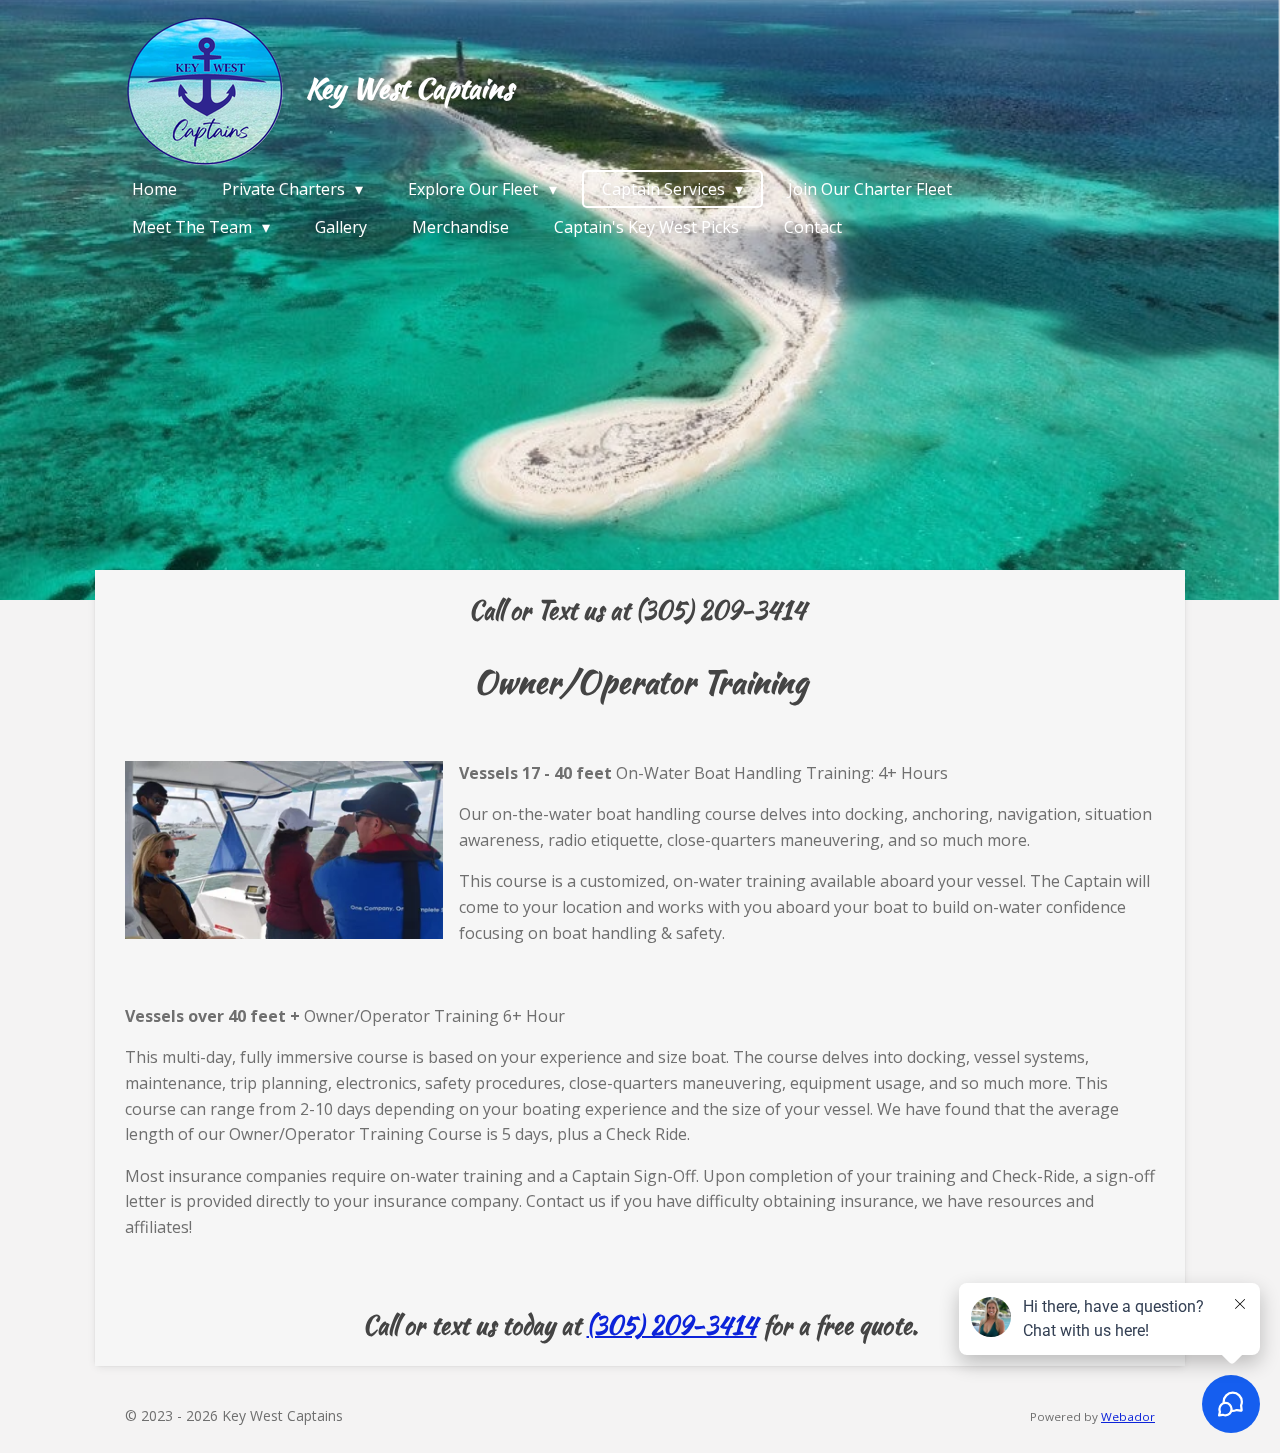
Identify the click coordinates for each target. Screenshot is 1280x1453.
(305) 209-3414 (672, 1325)
